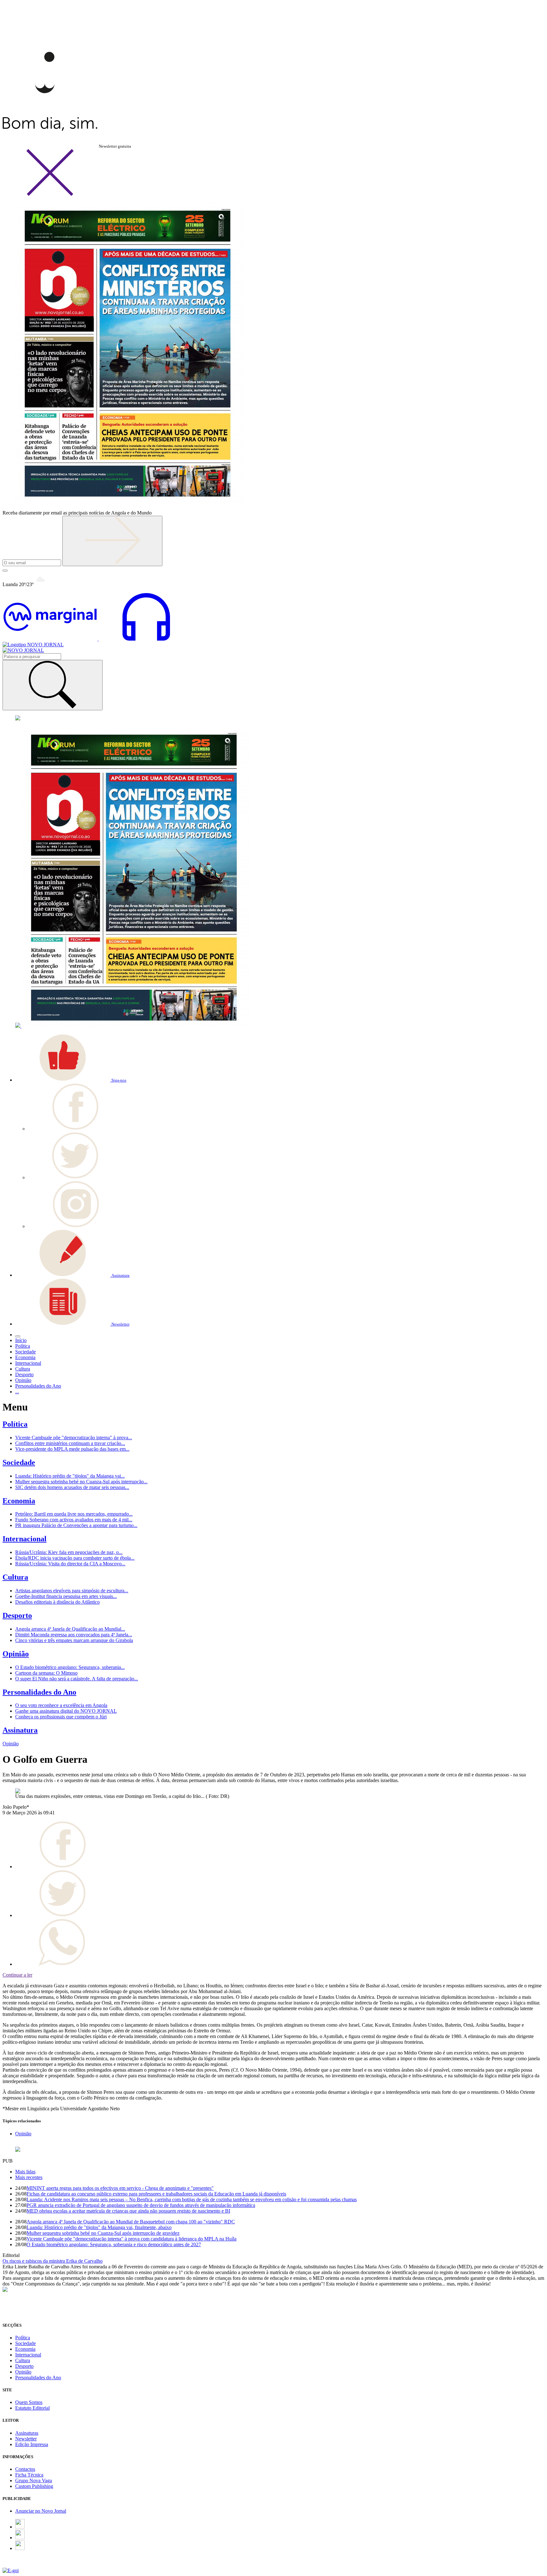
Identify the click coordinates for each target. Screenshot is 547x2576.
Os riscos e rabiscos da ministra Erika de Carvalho (53, 2261)
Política (15, 1424)
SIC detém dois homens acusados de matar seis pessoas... (72, 1487)
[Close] (50, 195)
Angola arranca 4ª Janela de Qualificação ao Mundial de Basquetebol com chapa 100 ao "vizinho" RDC (131, 2222)
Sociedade (19, 1462)
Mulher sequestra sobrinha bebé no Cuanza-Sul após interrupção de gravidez (103, 2233)
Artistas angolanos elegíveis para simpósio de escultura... (72, 1591)
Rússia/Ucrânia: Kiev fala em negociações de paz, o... (69, 1552)
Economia (19, 1501)
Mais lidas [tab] (25, 2172)
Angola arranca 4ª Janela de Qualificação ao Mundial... (70, 1629)
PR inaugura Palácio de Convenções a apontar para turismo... (76, 1525)
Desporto (17, 1615)
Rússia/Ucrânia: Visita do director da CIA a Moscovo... (70, 1564)
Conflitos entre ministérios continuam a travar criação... (70, 1443)
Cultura (15, 1577)
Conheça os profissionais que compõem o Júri (61, 1717)
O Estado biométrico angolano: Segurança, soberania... (70, 1667)
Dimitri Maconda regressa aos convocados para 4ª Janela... (74, 1635)
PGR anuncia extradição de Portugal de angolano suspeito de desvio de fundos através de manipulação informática (141, 2205)
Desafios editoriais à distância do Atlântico (57, 1602)
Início (21, 1340)
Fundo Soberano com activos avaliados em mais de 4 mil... (74, 1520)
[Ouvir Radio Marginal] (98, 639)
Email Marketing (19, 2565)
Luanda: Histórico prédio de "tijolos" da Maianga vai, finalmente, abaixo (99, 2227)
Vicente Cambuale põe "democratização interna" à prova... (74, 1438)
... (17, 1392)
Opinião (16, 1654)
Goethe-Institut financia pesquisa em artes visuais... (66, 1596)
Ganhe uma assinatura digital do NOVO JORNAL (66, 1711)
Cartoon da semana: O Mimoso (46, 1673)
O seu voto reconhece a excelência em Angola (61, 1705)
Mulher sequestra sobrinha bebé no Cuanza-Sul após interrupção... (81, 1482)
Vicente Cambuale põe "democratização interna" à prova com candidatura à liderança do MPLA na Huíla (132, 2239)
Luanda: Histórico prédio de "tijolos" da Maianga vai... (70, 1476)
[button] (71, 1080)
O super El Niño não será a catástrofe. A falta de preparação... (77, 1679)
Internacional (25, 1539)
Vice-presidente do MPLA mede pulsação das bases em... (72, 1449)
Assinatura (20, 1730)
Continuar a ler (17, 1975)
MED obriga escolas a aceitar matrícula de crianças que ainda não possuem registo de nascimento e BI (128, 2211)
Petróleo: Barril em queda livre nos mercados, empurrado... (74, 1514)
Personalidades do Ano (39, 1692)
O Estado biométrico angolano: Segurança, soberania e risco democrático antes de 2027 (114, 2244)
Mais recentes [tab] (29, 2177)
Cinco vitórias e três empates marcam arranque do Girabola (74, 1640)
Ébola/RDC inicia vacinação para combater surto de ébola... (75, 1558)
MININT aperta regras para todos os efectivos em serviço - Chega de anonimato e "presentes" (120, 2188)
